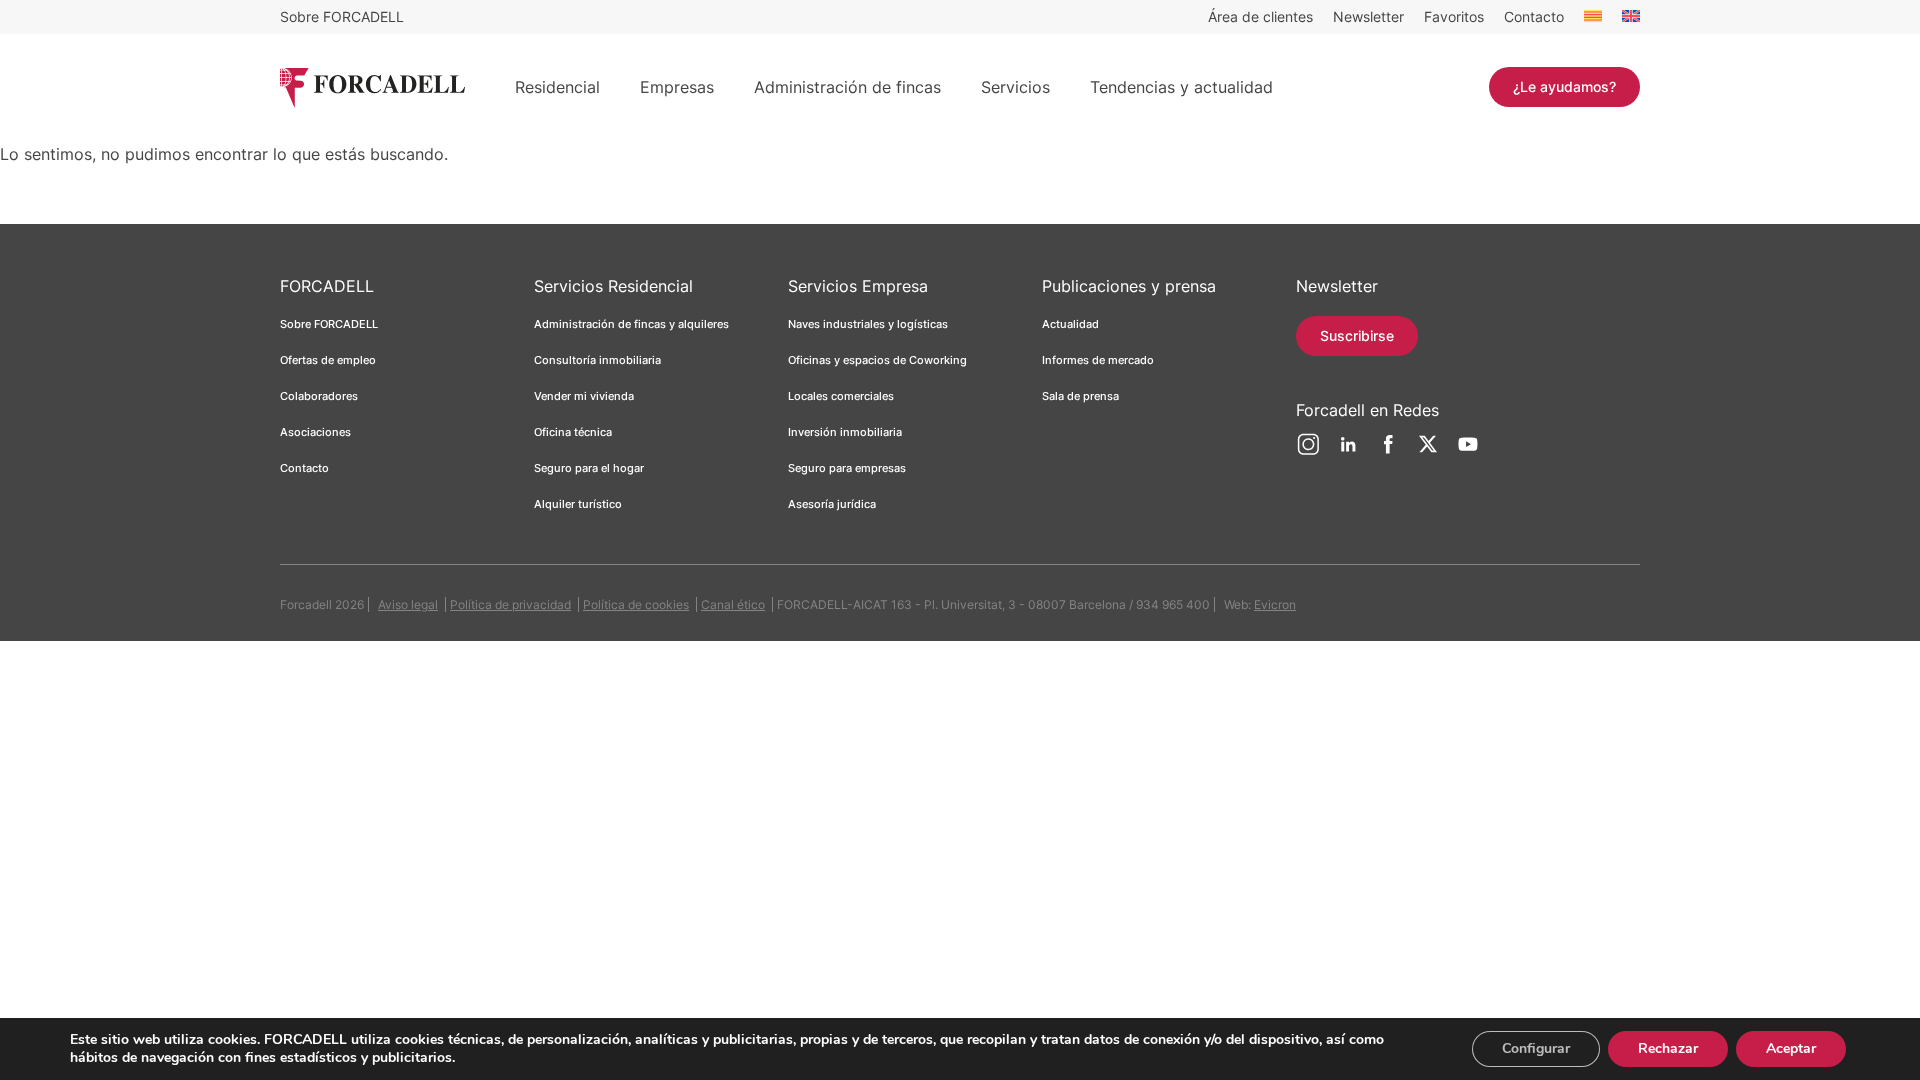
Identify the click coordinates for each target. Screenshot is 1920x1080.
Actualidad (1070, 324)
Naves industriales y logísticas (868, 324)
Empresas (677, 87)
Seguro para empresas (847, 468)
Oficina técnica (573, 432)
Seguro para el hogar (589, 468)
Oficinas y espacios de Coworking (877, 360)
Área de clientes (1260, 16)
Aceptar (1791, 1048)
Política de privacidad (510, 604)
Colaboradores (319, 396)
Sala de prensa (1080, 396)
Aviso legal (408, 604)
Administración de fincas (847, 87)
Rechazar (1668, 1048)
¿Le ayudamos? (1564, 86)
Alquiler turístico (578, 504)
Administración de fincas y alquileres (631, 324)
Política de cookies (636, 604)
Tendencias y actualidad (1181, 87)
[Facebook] (1388, 452)
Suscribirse (1357, 335)
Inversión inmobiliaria (845, 432)
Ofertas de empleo (328, 360)
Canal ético (733, 604)
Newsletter (1368, 16)
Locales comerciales (841, 396)
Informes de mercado (1098, 360)
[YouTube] (1468, 452)
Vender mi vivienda (584, 396)
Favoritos (1454, 16)
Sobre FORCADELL (342, 16)
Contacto (1534, 16)
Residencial (557, 87)
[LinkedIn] (1348, 452)
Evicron (1275, 604)
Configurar (1536, 1048)
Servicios (1015, 87)
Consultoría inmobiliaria (597, 360)
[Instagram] (1308, 452)
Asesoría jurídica (832, 504)
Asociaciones (315, 432)
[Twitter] (1428, 452)
